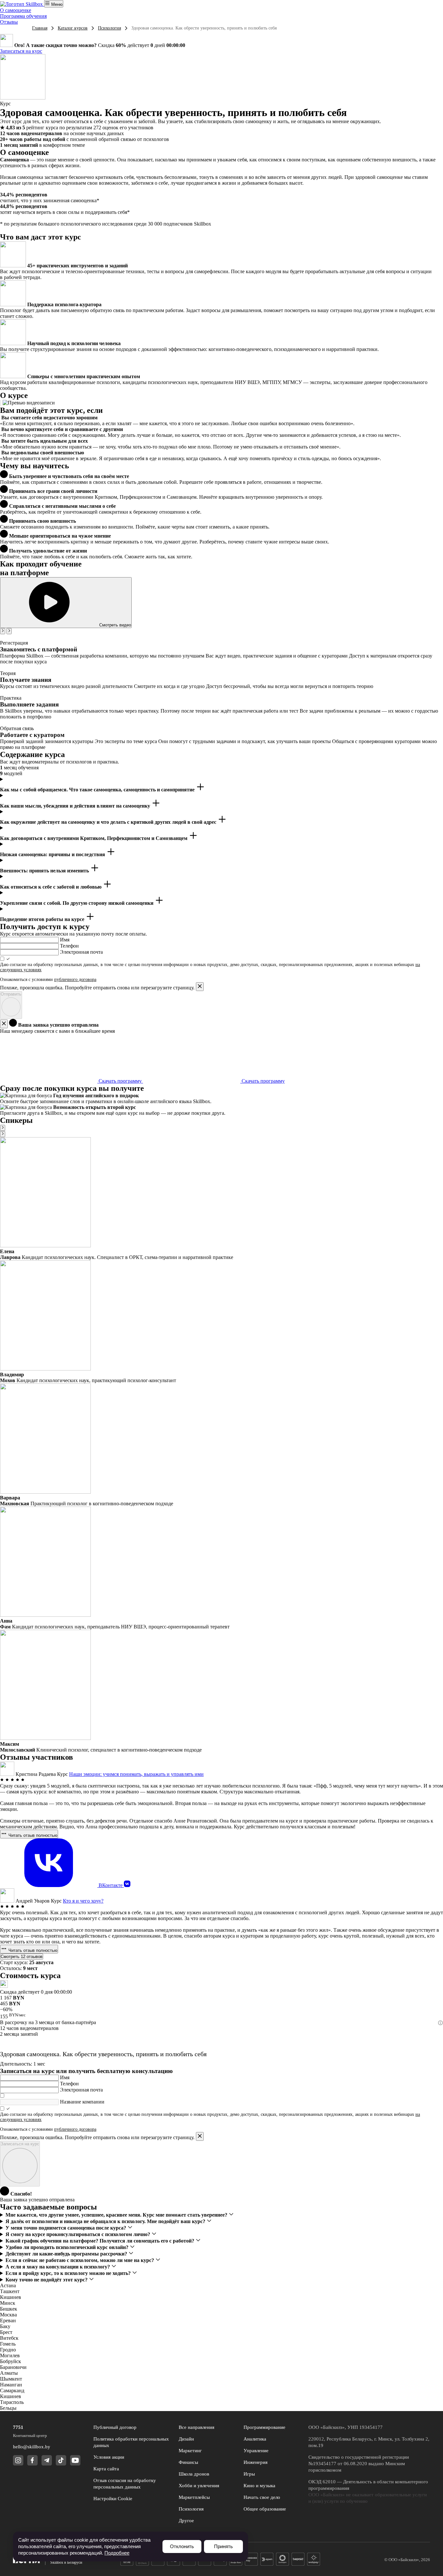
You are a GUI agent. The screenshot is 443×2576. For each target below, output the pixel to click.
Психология (109, 28)
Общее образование (265, 2509)
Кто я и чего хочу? (83, 1901)
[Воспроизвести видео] (1, 403)
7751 (18, 2427)
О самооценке (16, 10)
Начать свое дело (262, 2497)
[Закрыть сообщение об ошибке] (200, 987)
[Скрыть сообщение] (4, 1024)
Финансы (188, 2462)
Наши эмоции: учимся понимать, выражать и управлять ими (136, 1774)
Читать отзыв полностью (32, 1835)
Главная (40, 28)
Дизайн (186, 2439)
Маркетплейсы (194, 2497)
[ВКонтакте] (127, 1885)
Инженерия (256, 2462)
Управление (256, 2451)
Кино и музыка (259, 2486)
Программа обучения (23, 16)
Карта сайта (106, 2469)
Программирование (264, 2427)
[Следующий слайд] (9, 631)
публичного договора (75, 979)
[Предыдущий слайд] (3, 631)
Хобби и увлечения (199, 2486)
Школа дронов (194, 2474)
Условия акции (109, 2457)
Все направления (197, 2427)
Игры (249, 2474)
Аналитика (255, 2439)
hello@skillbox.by (32, 2447)
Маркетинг (190, 2451)
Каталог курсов (73, 28)
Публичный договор (115, 2427)
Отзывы (9, 22)
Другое (186, 2521)
